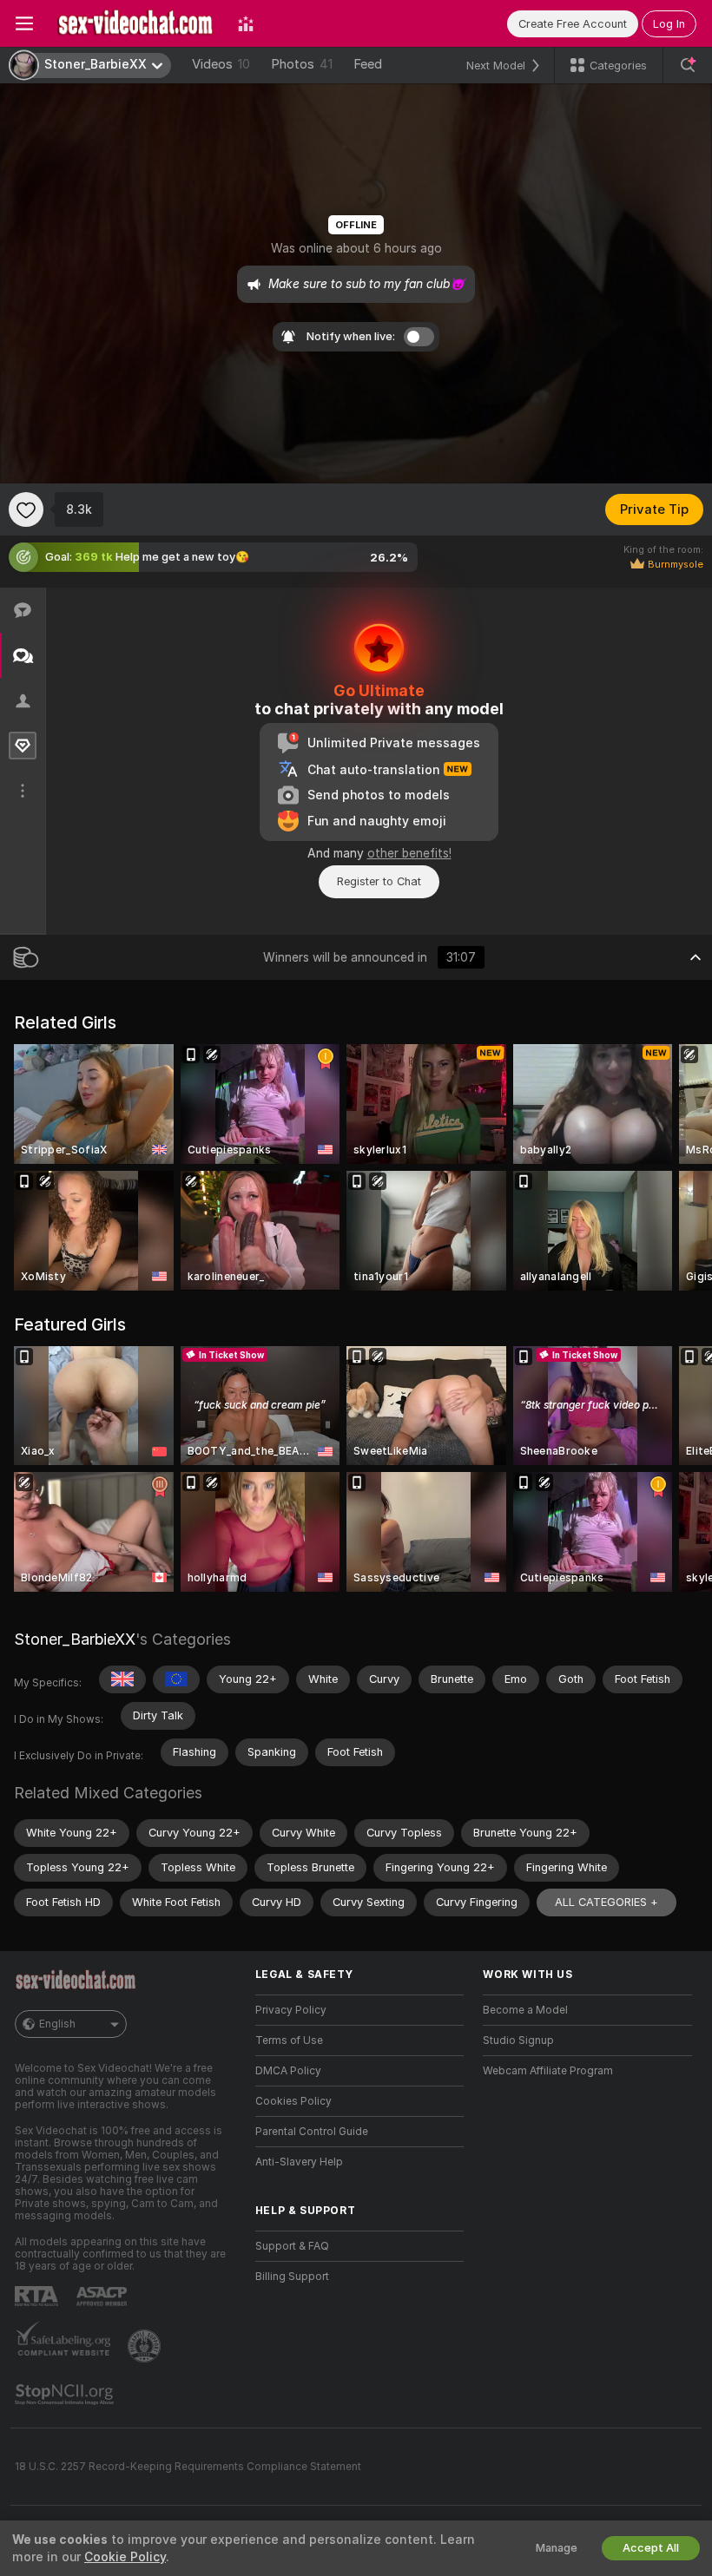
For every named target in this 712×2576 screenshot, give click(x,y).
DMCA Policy (288, 2071)
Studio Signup (518, 2040)
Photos (302, 64)
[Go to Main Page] (135, 23)
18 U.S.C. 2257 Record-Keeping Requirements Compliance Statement (188, 2467)
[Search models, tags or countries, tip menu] (688, 65)
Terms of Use (289, 2040)
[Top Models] (246, 23)
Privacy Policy (291, 2010)
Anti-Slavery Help (299, 2162)
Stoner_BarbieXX (75, 1639)
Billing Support (292, 2277)
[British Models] (122, 1679)
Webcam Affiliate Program (548, 2071)
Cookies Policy (293, 2101)
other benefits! (409, 853)
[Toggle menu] (24, 23)
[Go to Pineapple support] (146, 2346)
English (57, 2024)
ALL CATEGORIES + (607, 1902)
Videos (221, 64)
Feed (368, 64)
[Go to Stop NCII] (66, 2395)
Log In (669, 24)
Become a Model (525, 2010)
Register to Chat (379, 881)
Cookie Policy (125, 2557)
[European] (176, 1679)
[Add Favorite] (26, 509)
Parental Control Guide (312, 2132)
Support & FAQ (292, 2246)
